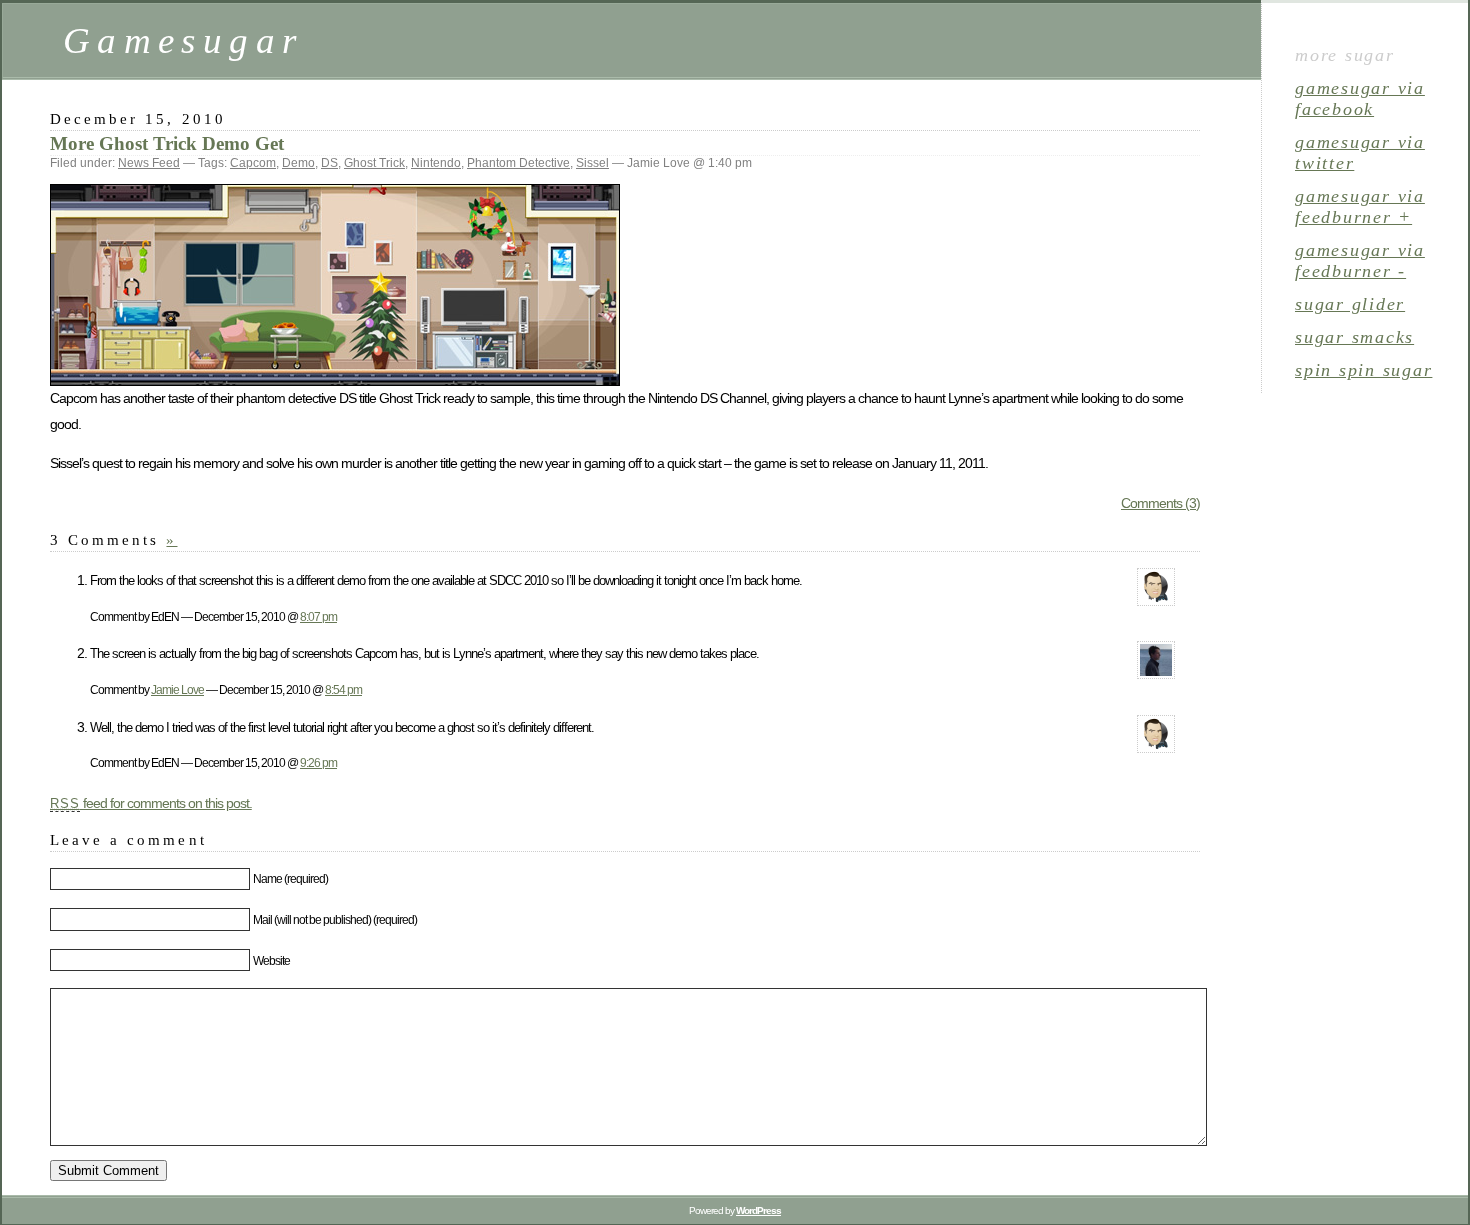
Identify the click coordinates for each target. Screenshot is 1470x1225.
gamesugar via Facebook (1360, 98)
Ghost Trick (374, 163)
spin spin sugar (1363, 370)
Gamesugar (183, 40)
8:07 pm (318, 616)
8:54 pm (343, 689)
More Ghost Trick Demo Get (167, 143)
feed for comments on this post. (151, 803)
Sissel (592, 163)
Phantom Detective (518, 163)
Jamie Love (177, 689)
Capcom (253, 163)
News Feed (149, 163)
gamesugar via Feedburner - (1360, 260)
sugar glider (1350, 304)
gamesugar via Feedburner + (1360, 206)
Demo (298, 163)
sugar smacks (1354, 337)
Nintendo (436, 163)
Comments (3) (1160, 503)
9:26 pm (318, 762)
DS (329, 163)
